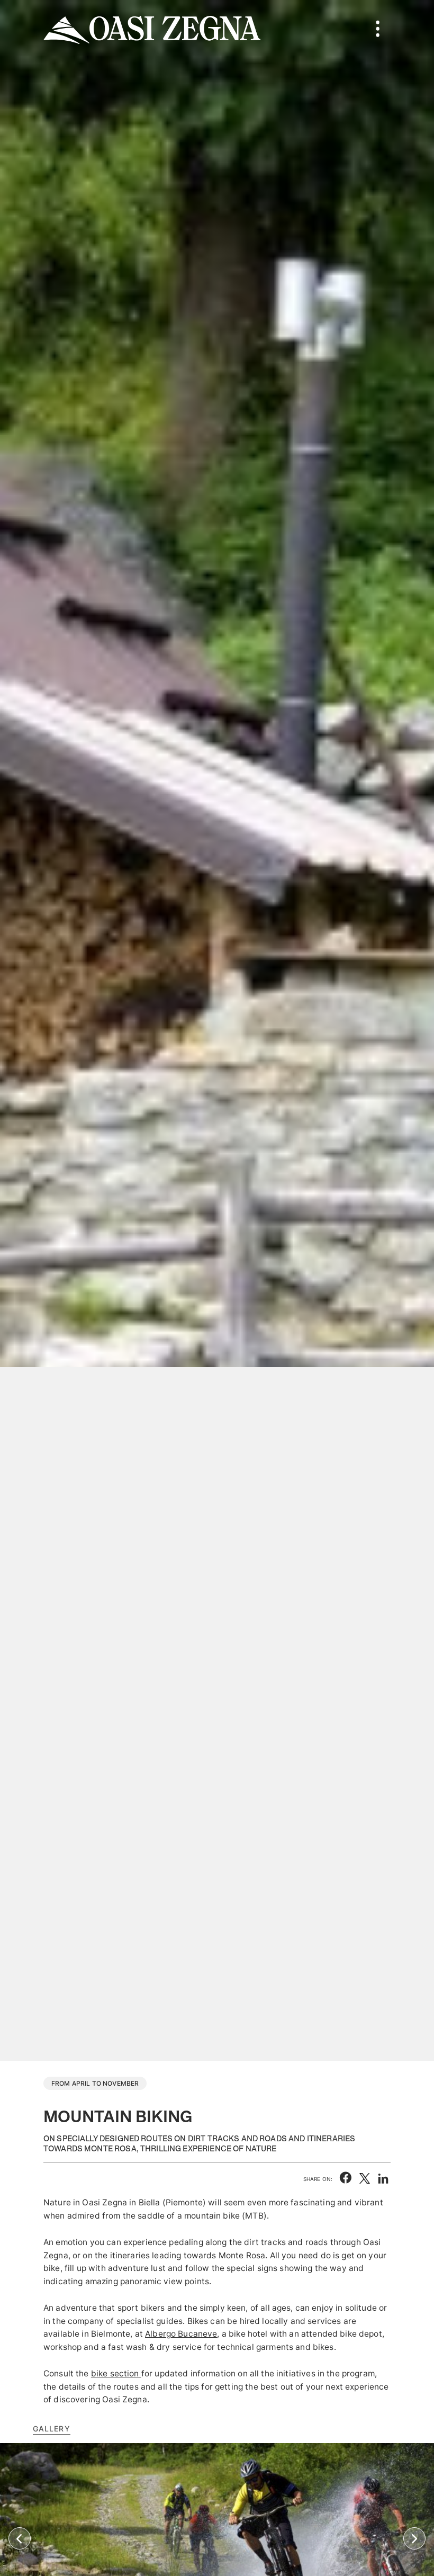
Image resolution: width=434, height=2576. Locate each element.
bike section (115, 2373)
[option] (217, 1030)
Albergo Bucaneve (181, 2334)
